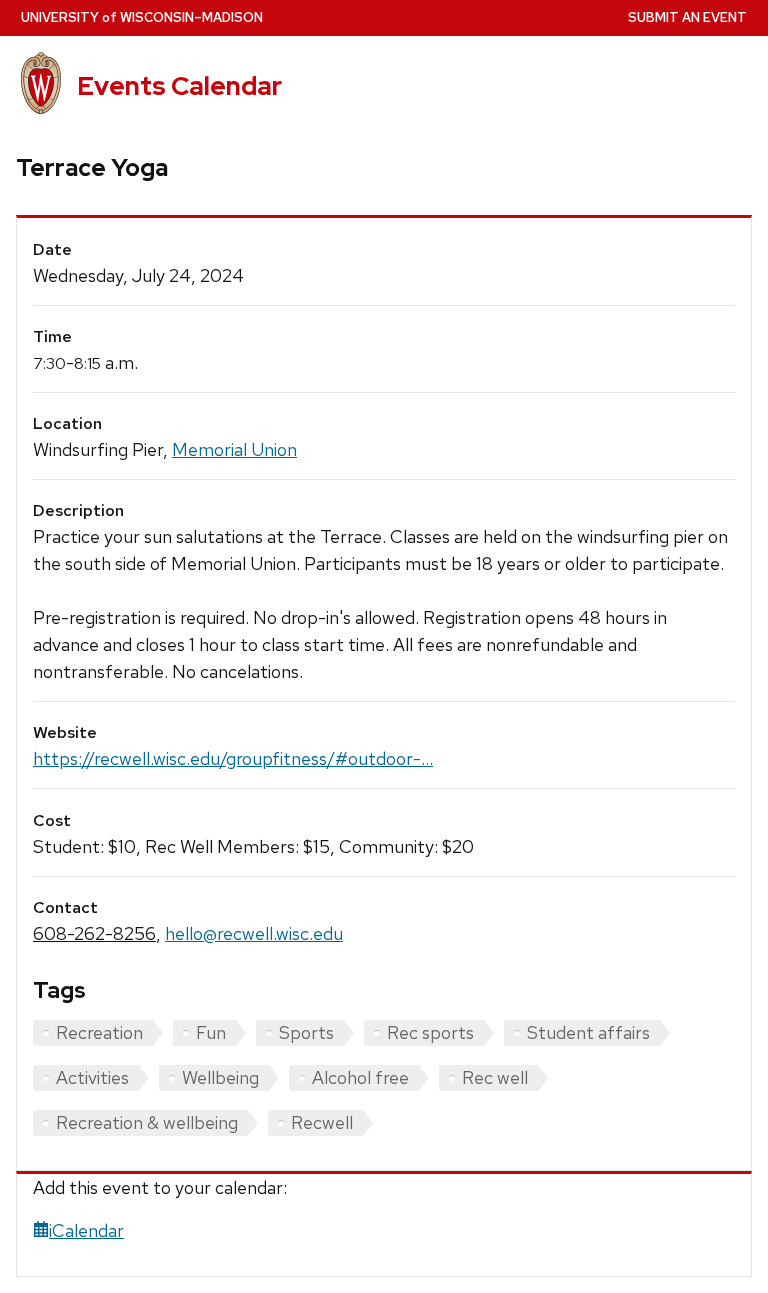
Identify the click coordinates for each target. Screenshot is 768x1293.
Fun (211, 1032)
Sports (306, 1032)
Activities (92, 1077)
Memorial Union (234, 449)
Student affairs (588, 1032)
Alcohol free (360, 1077)
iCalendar (86, 1230)
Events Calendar (179, 86)
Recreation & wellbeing (147, 1122)
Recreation (99, 1032)
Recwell (322, 1122)
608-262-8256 (94, 933)
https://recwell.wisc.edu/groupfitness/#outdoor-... (233, 758)
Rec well (495, 1077)
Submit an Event (687, 17)
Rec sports (430, 1032)
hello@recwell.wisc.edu (254, 933)
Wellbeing (220, 1077)
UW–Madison (142, 17)
